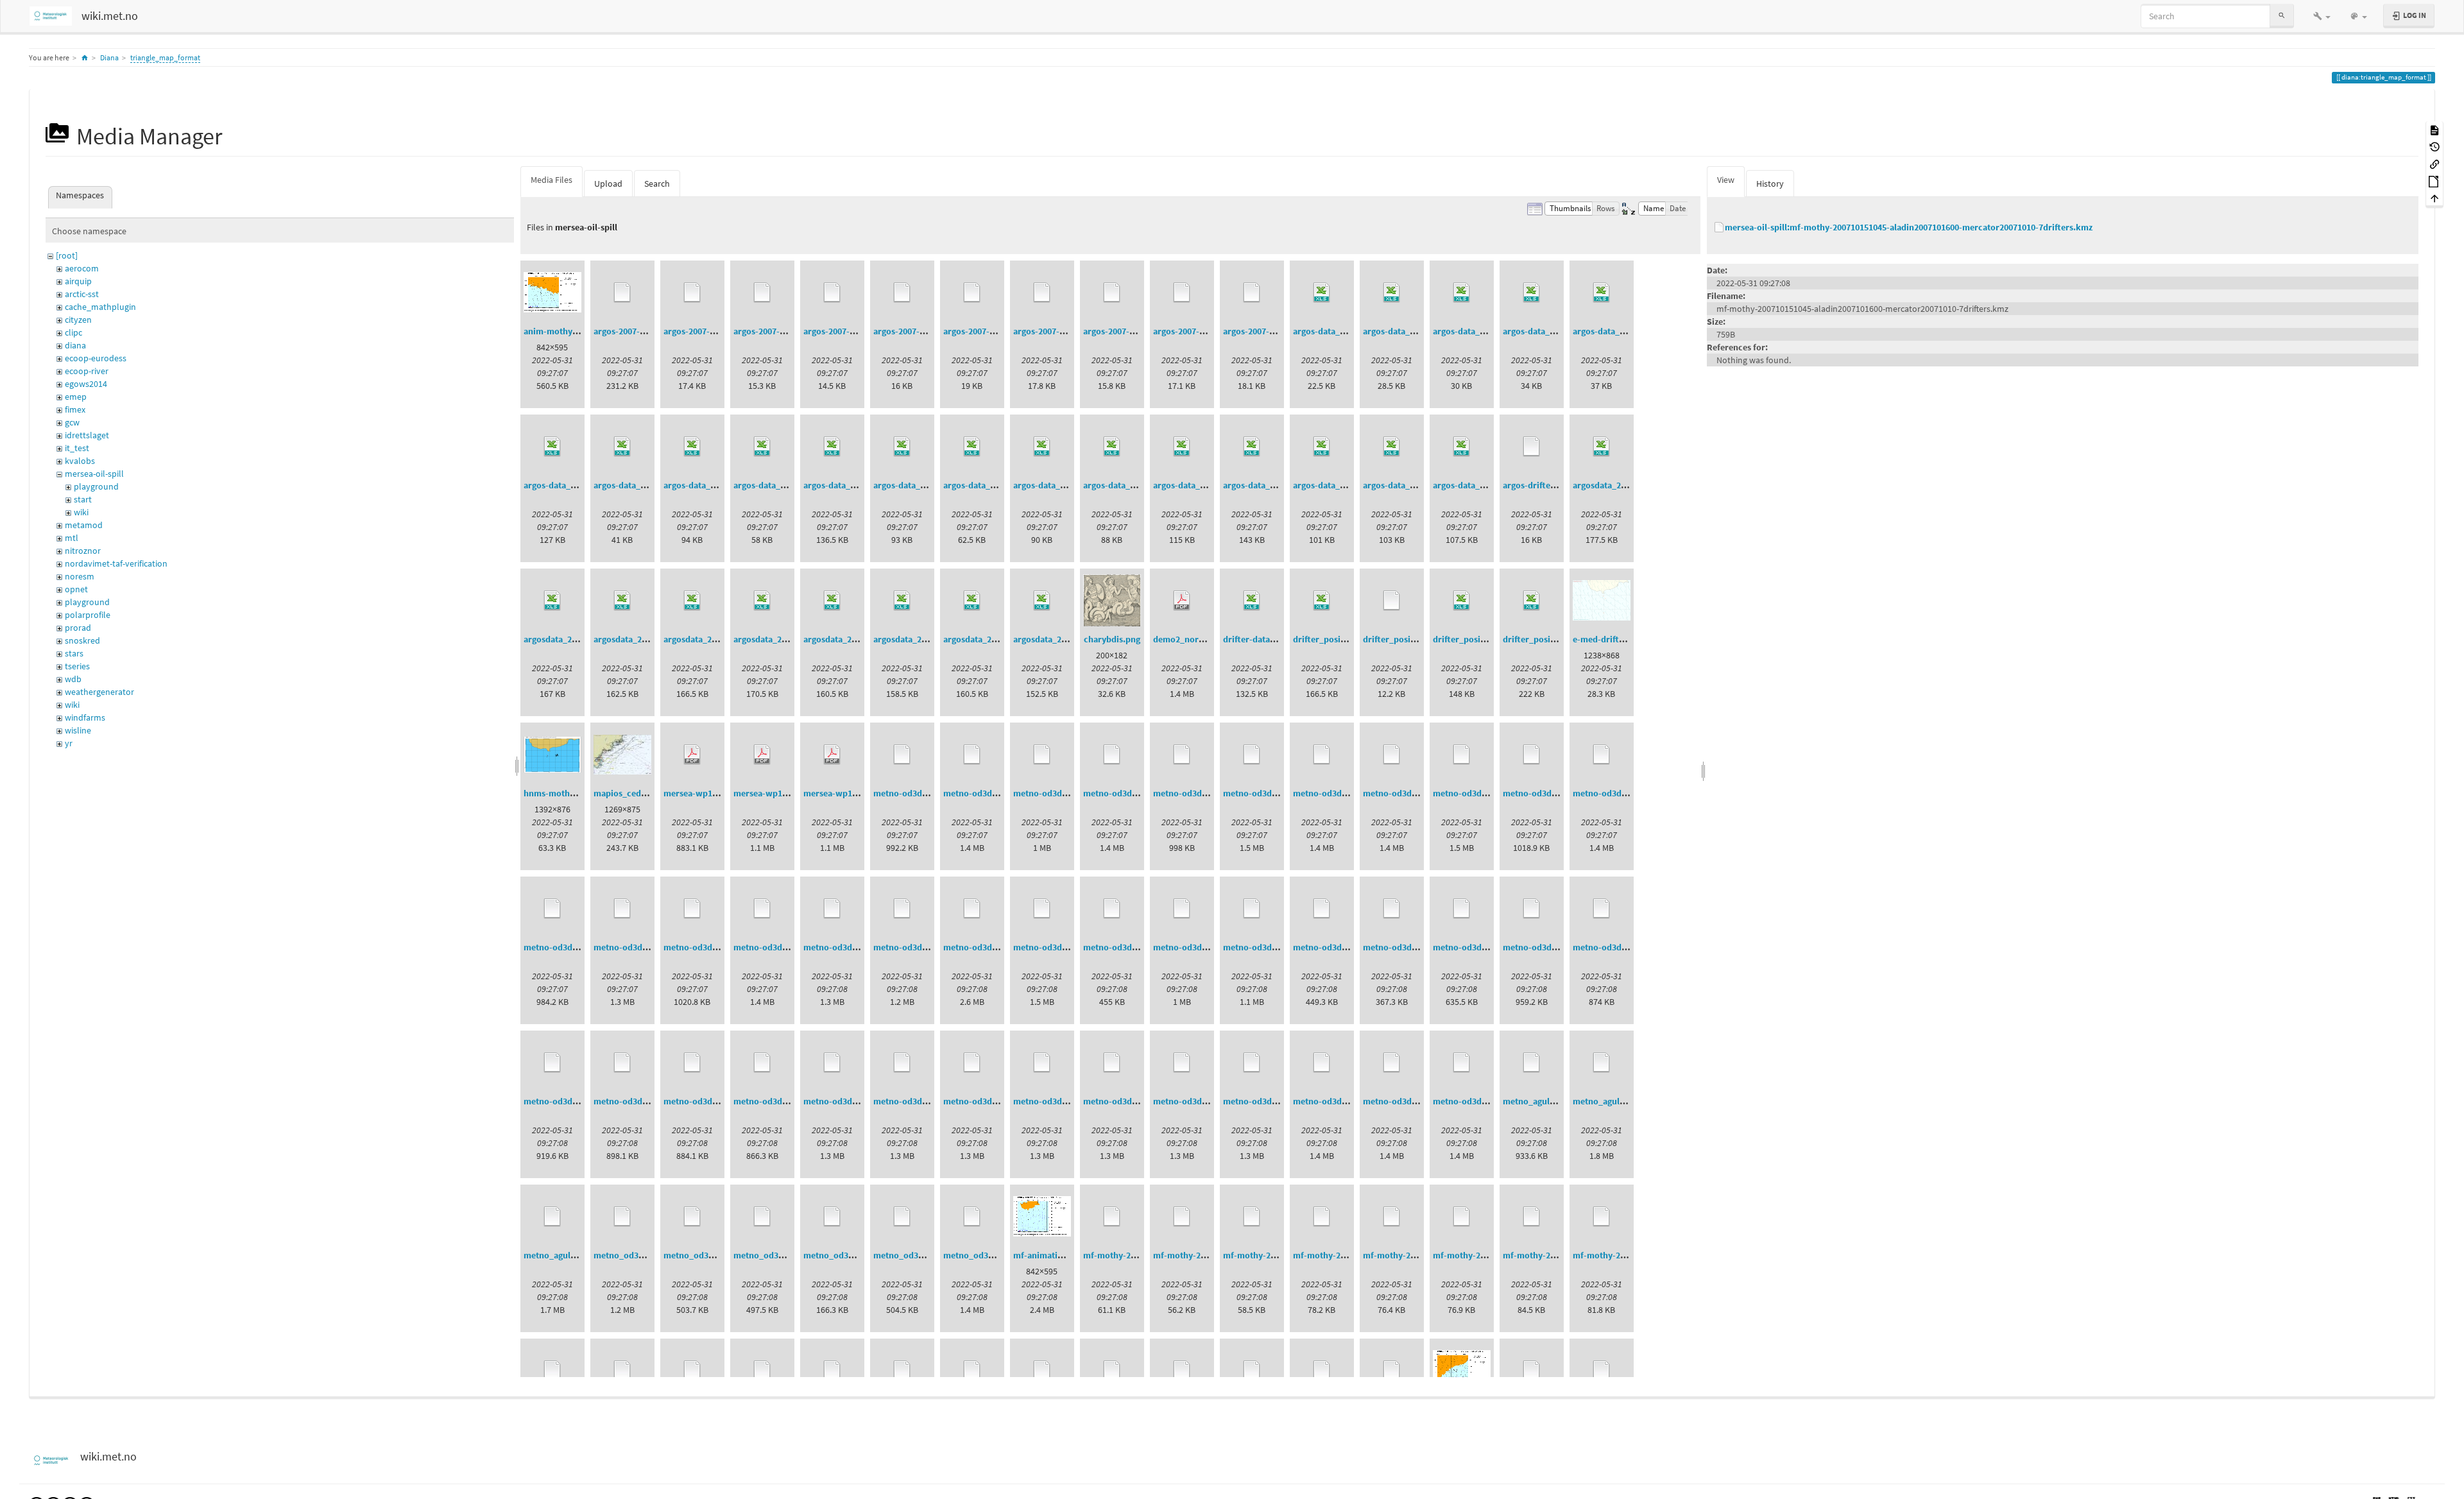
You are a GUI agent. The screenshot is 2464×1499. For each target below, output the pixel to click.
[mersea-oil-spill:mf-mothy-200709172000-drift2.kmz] (1182, 1217)
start (83, 499)
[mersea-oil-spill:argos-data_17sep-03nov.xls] (552, 447)
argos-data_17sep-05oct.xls (787, 485)
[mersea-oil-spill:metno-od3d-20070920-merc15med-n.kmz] (1112, 755)
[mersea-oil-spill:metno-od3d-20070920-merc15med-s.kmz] (1252, 755)
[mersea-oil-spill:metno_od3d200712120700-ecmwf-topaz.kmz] (832, 1217)
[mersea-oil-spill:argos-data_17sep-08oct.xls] (972, 447)
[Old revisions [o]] (2434, 147)
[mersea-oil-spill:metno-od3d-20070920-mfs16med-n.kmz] (622, 909)
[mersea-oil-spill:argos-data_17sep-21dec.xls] (1252, 447)
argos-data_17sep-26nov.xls (1417, 485)
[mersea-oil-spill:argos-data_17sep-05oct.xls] (762, 447)
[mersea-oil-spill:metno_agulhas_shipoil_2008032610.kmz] (1532, 1063)
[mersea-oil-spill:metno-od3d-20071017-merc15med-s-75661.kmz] (1182, 1063)
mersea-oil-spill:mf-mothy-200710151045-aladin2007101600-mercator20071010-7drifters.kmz (1909, 227)
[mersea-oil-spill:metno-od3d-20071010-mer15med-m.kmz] (1322, 909)
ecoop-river (87, 371)
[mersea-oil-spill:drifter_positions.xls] (1322, 601)
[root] (67, 255)
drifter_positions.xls (1333, 639)
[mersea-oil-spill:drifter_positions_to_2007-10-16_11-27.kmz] (1392, 601)
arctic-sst (82, 294)
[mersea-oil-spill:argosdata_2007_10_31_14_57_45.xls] (692, 601)
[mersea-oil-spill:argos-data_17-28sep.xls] (1602, 293)
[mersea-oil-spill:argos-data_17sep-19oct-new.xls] (1112, 447)
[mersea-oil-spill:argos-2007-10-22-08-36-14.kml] (622, 293)
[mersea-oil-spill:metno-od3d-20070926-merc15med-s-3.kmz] (832, 909)
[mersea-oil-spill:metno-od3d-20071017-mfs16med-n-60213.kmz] (1322, 1063)
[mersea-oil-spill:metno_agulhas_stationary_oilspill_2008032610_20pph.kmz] (552, 1217)
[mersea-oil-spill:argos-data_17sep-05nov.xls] (692, 447)
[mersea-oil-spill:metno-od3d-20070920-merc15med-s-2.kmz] (1182, 755)
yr (69, 743)
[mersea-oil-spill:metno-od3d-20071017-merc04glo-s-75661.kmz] (972, 1063)
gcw (72, 422)
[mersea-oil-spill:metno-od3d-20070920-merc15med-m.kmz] (972, 755)
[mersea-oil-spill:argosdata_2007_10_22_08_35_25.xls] (1602, 447)
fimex (75, 409)
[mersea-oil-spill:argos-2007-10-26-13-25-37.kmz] (762, 293)
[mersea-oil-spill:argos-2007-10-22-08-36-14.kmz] (692, 293)
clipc (73, 332)
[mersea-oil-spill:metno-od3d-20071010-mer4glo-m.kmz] (1112, 909)
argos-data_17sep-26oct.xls (1487, 485)
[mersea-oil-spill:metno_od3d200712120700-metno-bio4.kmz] (902, 1217)
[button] (2322, 16)
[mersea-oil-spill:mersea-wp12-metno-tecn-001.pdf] (762, 755)
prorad (78, 628)
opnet (76, 589)
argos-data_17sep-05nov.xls (718, 485)
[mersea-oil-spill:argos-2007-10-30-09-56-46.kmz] (832, 293)
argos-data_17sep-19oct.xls (1207, 485)
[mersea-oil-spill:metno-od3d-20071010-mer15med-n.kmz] (1392, 909)
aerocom (82, 268)
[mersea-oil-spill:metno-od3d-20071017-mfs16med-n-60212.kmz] (1252, 1063)
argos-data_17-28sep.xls (1620, 331)
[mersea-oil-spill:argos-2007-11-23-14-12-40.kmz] (1182, 293)
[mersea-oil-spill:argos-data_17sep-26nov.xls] (1392, 447)
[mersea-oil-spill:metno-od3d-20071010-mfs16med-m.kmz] (1532, 909)
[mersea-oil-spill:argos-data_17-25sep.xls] (1462, 293)
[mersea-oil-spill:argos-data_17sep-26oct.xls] (1462, 447)
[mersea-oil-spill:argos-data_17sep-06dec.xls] (832, 447)
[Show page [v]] (2434, 129)
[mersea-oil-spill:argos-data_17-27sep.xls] (1532, 293)
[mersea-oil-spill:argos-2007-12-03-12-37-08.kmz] (1252, 293)
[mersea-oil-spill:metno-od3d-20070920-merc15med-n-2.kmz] (1042, 755)
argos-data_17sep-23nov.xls (1347, 485)
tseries (77, 666)
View (1726, 180)
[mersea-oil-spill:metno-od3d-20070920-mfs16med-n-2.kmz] (552, 909)
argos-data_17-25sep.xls (1480, 331)
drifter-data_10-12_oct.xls (1275, 639)
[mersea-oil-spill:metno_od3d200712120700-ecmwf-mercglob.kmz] (622, 1217)
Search (657, 184)
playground (96, 486)
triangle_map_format (165, 57)
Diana (109, 57)
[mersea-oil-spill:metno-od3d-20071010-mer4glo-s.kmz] (1252, 909)
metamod (84, 525)
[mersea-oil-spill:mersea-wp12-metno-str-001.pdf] (692, 755)
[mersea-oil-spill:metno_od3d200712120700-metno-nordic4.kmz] (972, 1217)
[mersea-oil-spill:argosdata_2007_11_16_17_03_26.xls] (902, 601)
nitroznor (83, 551)
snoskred (82, 640)
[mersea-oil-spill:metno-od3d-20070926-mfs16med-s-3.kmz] (972, 909)
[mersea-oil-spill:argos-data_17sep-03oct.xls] (622, 447)
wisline (78, 730)
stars (74, 653)
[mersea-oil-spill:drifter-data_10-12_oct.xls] (1252, 601)
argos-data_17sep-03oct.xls (647, 485)
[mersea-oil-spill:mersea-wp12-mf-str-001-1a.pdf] (832, 755)
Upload (608, 184)
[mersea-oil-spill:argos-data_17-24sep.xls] (1392, 293)
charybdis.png (1112, 639)
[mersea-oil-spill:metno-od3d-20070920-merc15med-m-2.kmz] (902, 755)
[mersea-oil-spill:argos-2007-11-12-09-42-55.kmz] (1042, 293)
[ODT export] (2434, 181)
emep (76, 397)
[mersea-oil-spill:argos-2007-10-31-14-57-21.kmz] (902, 293)
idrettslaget (87, 435)
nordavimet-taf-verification (116, 563)
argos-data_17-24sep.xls (1410, 331)
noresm (80, 576)
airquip (78, 281)
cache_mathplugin (100, 307)
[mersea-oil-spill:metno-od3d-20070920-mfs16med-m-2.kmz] (1532, 755)
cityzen (78, 320)
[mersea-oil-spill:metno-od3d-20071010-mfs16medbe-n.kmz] (692, 1063)
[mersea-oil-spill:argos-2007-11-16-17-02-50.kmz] (1112, 293)
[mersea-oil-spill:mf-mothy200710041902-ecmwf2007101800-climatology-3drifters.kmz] (1252, 1371)
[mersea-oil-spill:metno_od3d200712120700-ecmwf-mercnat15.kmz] (762, 1217)
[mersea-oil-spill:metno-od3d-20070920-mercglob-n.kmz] (1392, 755)
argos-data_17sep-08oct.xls (997, 485)
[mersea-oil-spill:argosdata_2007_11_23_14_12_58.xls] (972, 601)
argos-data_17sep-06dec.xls (858, 485)
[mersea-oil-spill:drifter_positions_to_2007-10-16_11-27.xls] (1462, 601)
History (1770, 184)
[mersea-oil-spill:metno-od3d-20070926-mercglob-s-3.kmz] (902, 909)
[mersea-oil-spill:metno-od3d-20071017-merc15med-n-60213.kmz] (1112, 1063)
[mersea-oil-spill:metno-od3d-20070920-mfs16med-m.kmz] (1602, 755)
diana (75, 345)
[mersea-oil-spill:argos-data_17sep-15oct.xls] (1042, 447)
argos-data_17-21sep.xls (1340, 331)
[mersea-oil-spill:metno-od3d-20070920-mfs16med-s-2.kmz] (692, 909)
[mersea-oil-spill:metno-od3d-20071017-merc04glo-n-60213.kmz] (902, 1063)
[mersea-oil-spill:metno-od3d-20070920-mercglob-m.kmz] (1322, 755)
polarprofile (88, 615)
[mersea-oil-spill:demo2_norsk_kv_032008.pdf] (1182, 601)
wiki (81, 512)
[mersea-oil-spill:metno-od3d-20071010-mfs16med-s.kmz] (552, 1063)
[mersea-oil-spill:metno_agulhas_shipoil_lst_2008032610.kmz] (1602, 1063)
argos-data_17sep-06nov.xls (928, 485)
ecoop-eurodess (96, 358)
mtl (72, 538)
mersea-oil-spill (94, 474)
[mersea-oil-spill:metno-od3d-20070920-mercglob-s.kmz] (1462, 755)
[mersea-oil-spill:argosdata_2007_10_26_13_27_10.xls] (552, 601)
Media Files (552, 180)
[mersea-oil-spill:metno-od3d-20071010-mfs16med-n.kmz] (1602, 909)
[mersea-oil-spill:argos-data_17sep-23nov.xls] (1322, 447)
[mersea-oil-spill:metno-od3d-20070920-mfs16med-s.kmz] (762, 909)
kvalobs (80, 461)
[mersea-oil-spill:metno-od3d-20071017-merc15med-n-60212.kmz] (1042, 1063)
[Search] (2282, 16)
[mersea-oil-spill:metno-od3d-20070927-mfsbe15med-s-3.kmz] (1042, 909)
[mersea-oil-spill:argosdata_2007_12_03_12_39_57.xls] (1042, 601)
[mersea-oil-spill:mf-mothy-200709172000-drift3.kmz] (1252, 1217)
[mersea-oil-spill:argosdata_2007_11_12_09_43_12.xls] (832, 601)
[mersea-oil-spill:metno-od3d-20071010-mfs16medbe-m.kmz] (622, 1063)
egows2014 (86, 384)
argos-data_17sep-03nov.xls (578, 485)
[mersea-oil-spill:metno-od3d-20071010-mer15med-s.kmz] (1462, 909)
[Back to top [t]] (2434, 198)
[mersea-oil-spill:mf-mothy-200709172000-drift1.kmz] (1112, 1217)
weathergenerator (99, 692)
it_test (77, 448)
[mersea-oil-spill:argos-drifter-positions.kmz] (1532, 447)
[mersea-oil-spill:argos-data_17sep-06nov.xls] (902, 447)
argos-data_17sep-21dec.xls (1278, 485)
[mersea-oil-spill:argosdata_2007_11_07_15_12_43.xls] (762, 601)
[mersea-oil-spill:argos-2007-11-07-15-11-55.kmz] (972, 293)
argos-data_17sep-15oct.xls (1067, 485)
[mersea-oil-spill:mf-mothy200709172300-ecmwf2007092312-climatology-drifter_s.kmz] (762, 1371)
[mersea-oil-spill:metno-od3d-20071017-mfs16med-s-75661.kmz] (1392, 1063)
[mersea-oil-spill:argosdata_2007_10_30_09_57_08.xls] (622, 601)
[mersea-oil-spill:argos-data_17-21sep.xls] (1322, 293)
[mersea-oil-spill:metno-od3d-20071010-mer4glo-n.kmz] (1182, 909)
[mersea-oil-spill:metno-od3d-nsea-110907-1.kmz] (1462, 1063)
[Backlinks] (2434, 163)
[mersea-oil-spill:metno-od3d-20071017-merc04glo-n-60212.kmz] (832, 1063)
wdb (73, 679)
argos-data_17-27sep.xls (1550, 331)
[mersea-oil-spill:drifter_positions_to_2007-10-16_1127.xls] (1532, 601)
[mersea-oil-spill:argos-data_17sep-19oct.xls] (1182, 447)
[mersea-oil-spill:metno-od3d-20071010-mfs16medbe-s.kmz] (762, 1063)
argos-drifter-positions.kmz (1558, 485)
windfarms (85, 717)
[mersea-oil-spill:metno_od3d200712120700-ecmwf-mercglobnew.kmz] (692, 1217)
